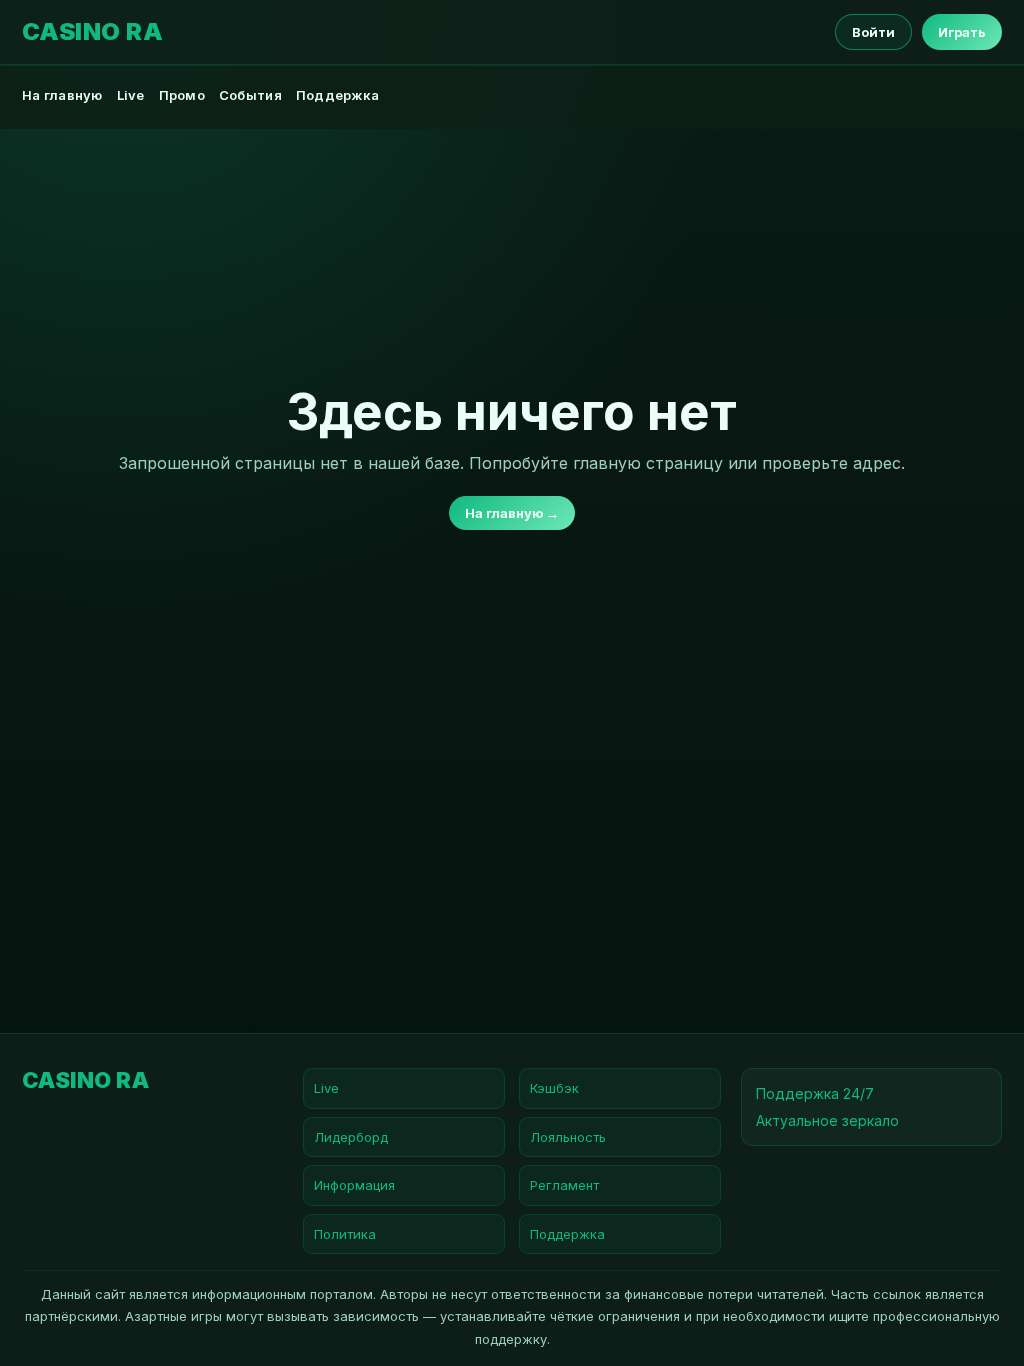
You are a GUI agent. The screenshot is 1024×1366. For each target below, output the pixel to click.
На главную (62, 95)
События (250, 95)
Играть (962, 32)
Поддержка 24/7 (815, 1093)
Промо (182, 95)
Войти (873, 32)
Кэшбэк (554, 1088)
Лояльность (568, 1137)
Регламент (564, 1185)
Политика (345, 1234)
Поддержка (337, 95)
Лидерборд (351, 1137)
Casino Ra (92, 32)
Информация (354, 1185)
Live (131, 95)
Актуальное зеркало (827, 1120)
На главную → (512, 513)
